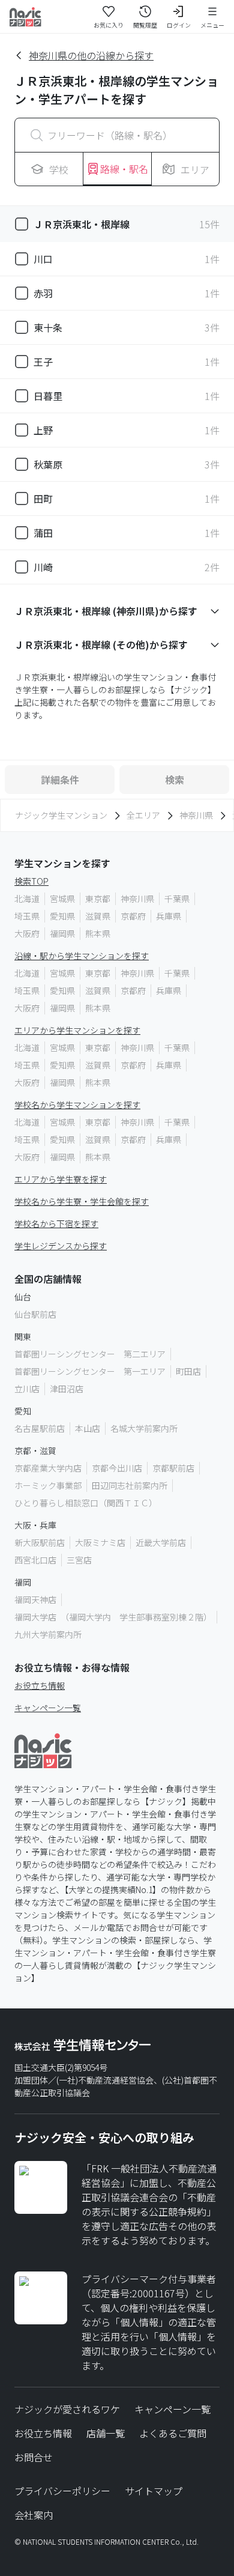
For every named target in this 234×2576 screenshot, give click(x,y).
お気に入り (109, 25)
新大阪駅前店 (40, 1542)
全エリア (143, 815)
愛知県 (62, 916)
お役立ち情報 (40, 1685)
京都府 (133, 916)
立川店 (27, 1389)
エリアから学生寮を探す (61, 1179)
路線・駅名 (124, 169)
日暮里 (48, 396)
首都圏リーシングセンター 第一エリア (90, 1371)
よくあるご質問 (173, 2433)
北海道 (27, 899)
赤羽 (43, 293)
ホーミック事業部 (48, 1485)
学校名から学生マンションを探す (77, 1105)
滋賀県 (98, 916)
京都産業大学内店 (48, 1468)
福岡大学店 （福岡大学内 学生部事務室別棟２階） (113, 1617)
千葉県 (177, 899)
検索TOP (31, 881)
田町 (43, 499)
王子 (43, 362)
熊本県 (98, 933)
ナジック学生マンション (61, 815)
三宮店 (79, 1560)
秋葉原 (48, 464)
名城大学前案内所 (144, 1428)
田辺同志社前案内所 (130, 1485)
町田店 (188, 1371)
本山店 (88, 1428)
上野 (43, 430)
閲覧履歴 (145, 25)
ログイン (179, 25)
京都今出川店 (117, 1468)
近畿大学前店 (161, 1542)
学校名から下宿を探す (56, 1223)
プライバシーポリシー (62, 2491)
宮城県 (62, 899)
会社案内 (34, 2515)
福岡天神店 (35, 1599)
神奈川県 (196, 815)
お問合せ (34, 2457)
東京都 (98, 899)
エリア (195, 169)
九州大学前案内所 (48, 1634)
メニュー (212, 25)
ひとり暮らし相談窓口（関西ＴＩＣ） (86, 1503)
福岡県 (62, 933)
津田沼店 (67, 1389)
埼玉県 (27, 916)
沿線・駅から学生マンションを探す (82, 956)
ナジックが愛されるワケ (67, 2409)
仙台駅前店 (35, 1314)
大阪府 (27, 933)
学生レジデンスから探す (61, 1246)
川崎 (43, 567)
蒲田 (43, 533)
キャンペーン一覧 (48, 1708)
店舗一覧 (106, 2433)
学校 (59, 169)
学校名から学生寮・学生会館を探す (82, 1201)
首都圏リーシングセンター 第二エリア (90, 1354)
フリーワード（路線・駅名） (110, 135)
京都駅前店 (173, 1468)
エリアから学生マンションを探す (77, 1030)
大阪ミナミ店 (100, 1542)
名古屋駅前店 (40, 1428)
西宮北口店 (35, 1560)
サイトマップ (154, 2491)
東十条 (48, 327)
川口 (43, 259)
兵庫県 (169, 916)
